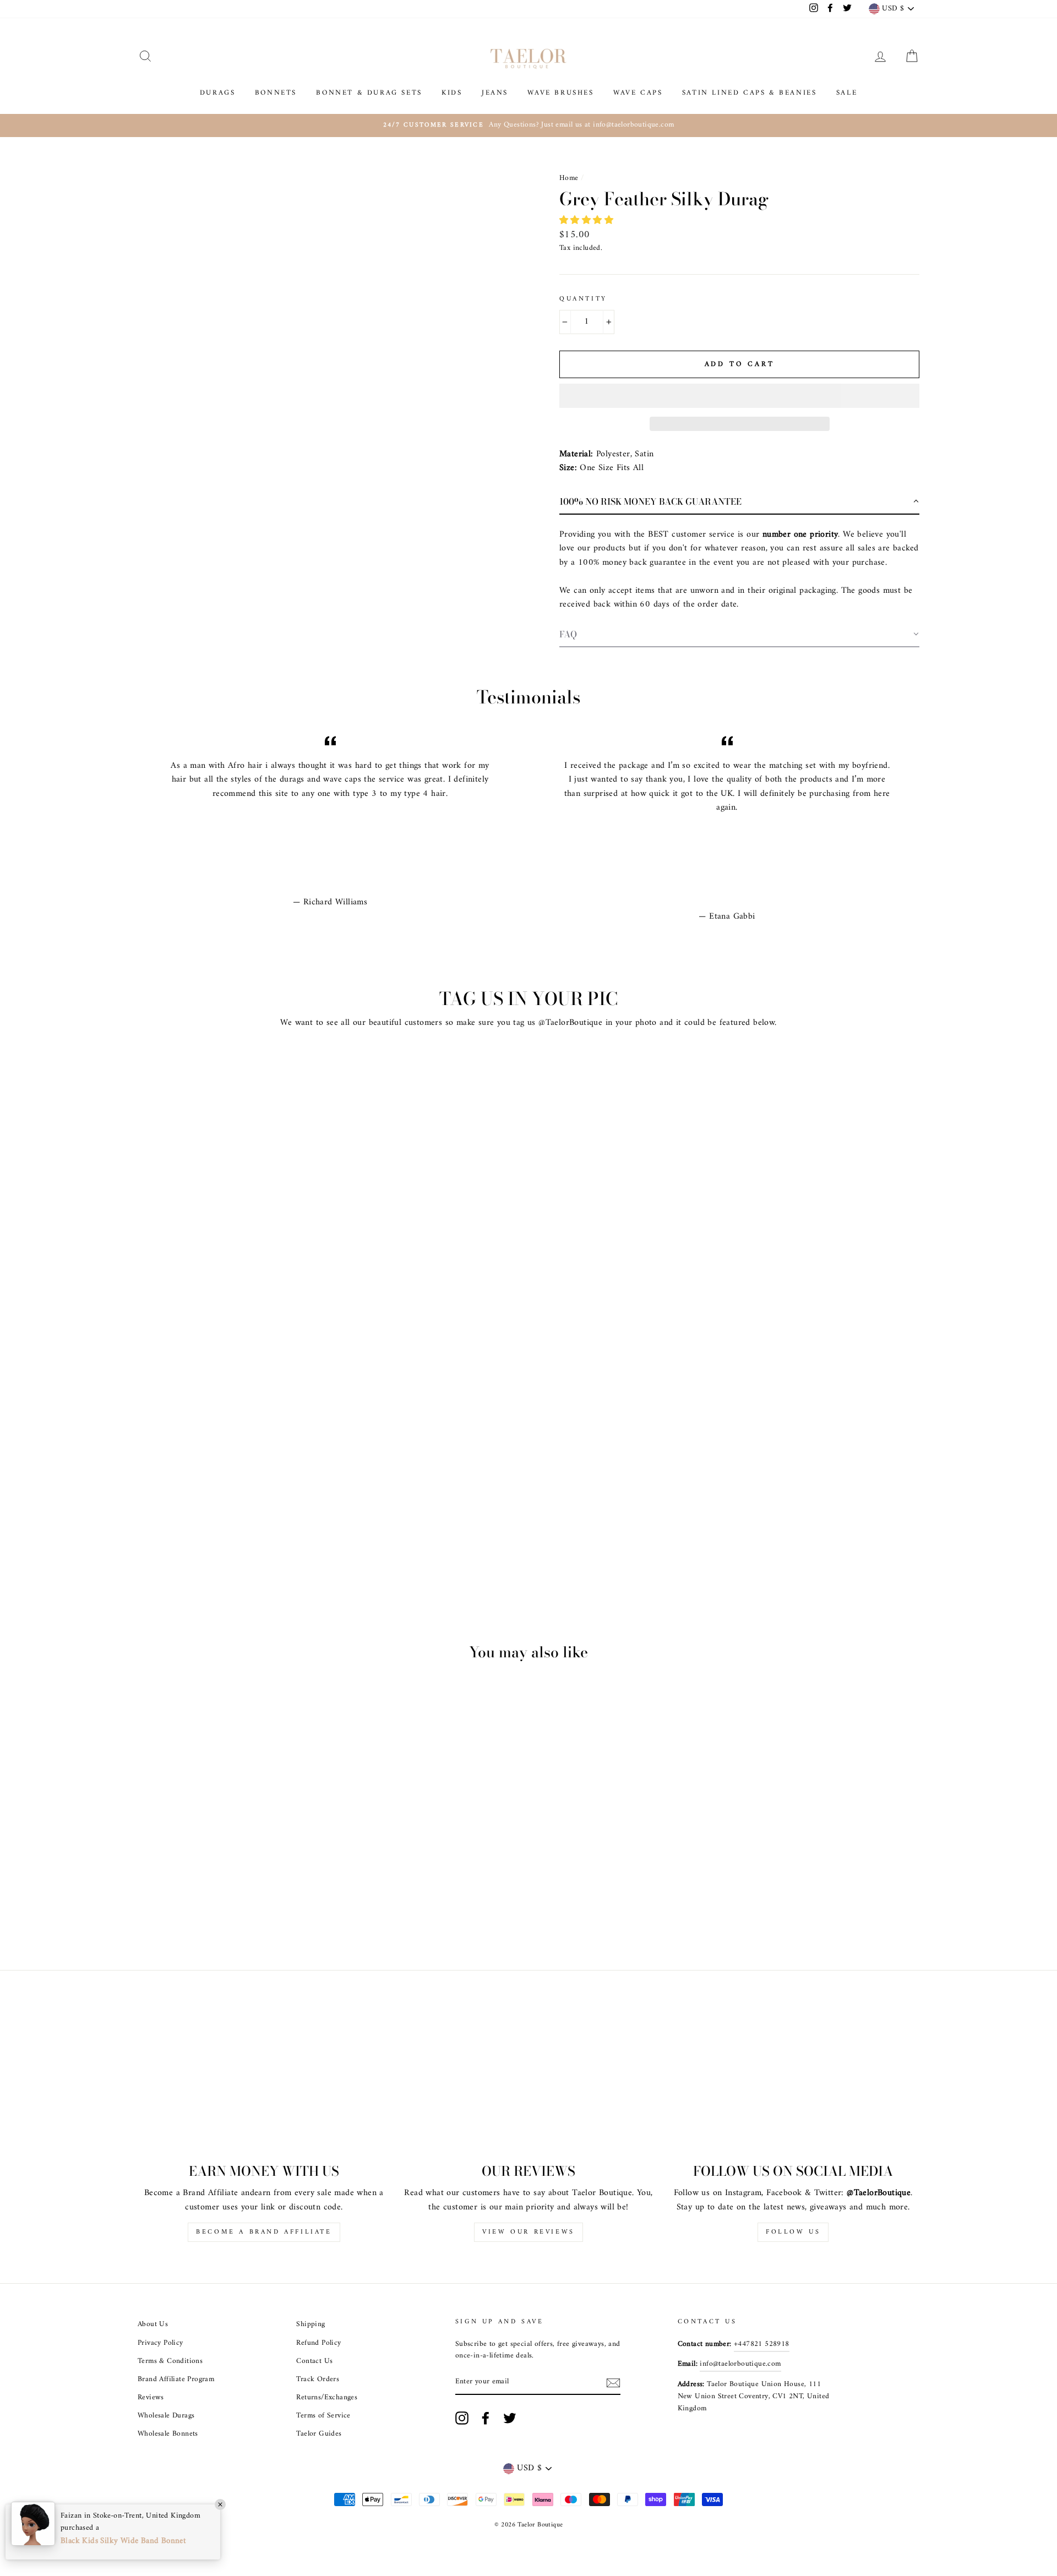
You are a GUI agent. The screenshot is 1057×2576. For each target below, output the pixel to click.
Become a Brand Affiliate (264, 2232)
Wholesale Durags (166, 2416)
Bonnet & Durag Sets (369, 93)
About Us (153, 2324)
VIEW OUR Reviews (528, 2232)
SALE (847, 93)
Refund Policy (318, 2343)
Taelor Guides (319, 2434)
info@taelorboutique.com (740, 2364)
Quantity (583, 299)
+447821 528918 (762, 2344)
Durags (218, 93)
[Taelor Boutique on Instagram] (462, 2418)
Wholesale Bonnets (168, 2434)
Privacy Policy (160, 2343)
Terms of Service (323, 2416)
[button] (588, 221)
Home (569, 178)
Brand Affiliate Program (176, 2379)
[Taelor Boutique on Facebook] (486, 2418)
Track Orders (318, 2379)
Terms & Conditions (170, 2361)
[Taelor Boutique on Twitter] (510, 2418)
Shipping (310, 2324)
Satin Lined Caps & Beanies (750, 93)
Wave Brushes (560, 93)
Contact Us (314, 2361)
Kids (452, 93)
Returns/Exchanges (327, 2398)
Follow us (793, 2232)
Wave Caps (638, 93)
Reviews (151, 2398)
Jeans (495, 93)
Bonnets (276, 93)
